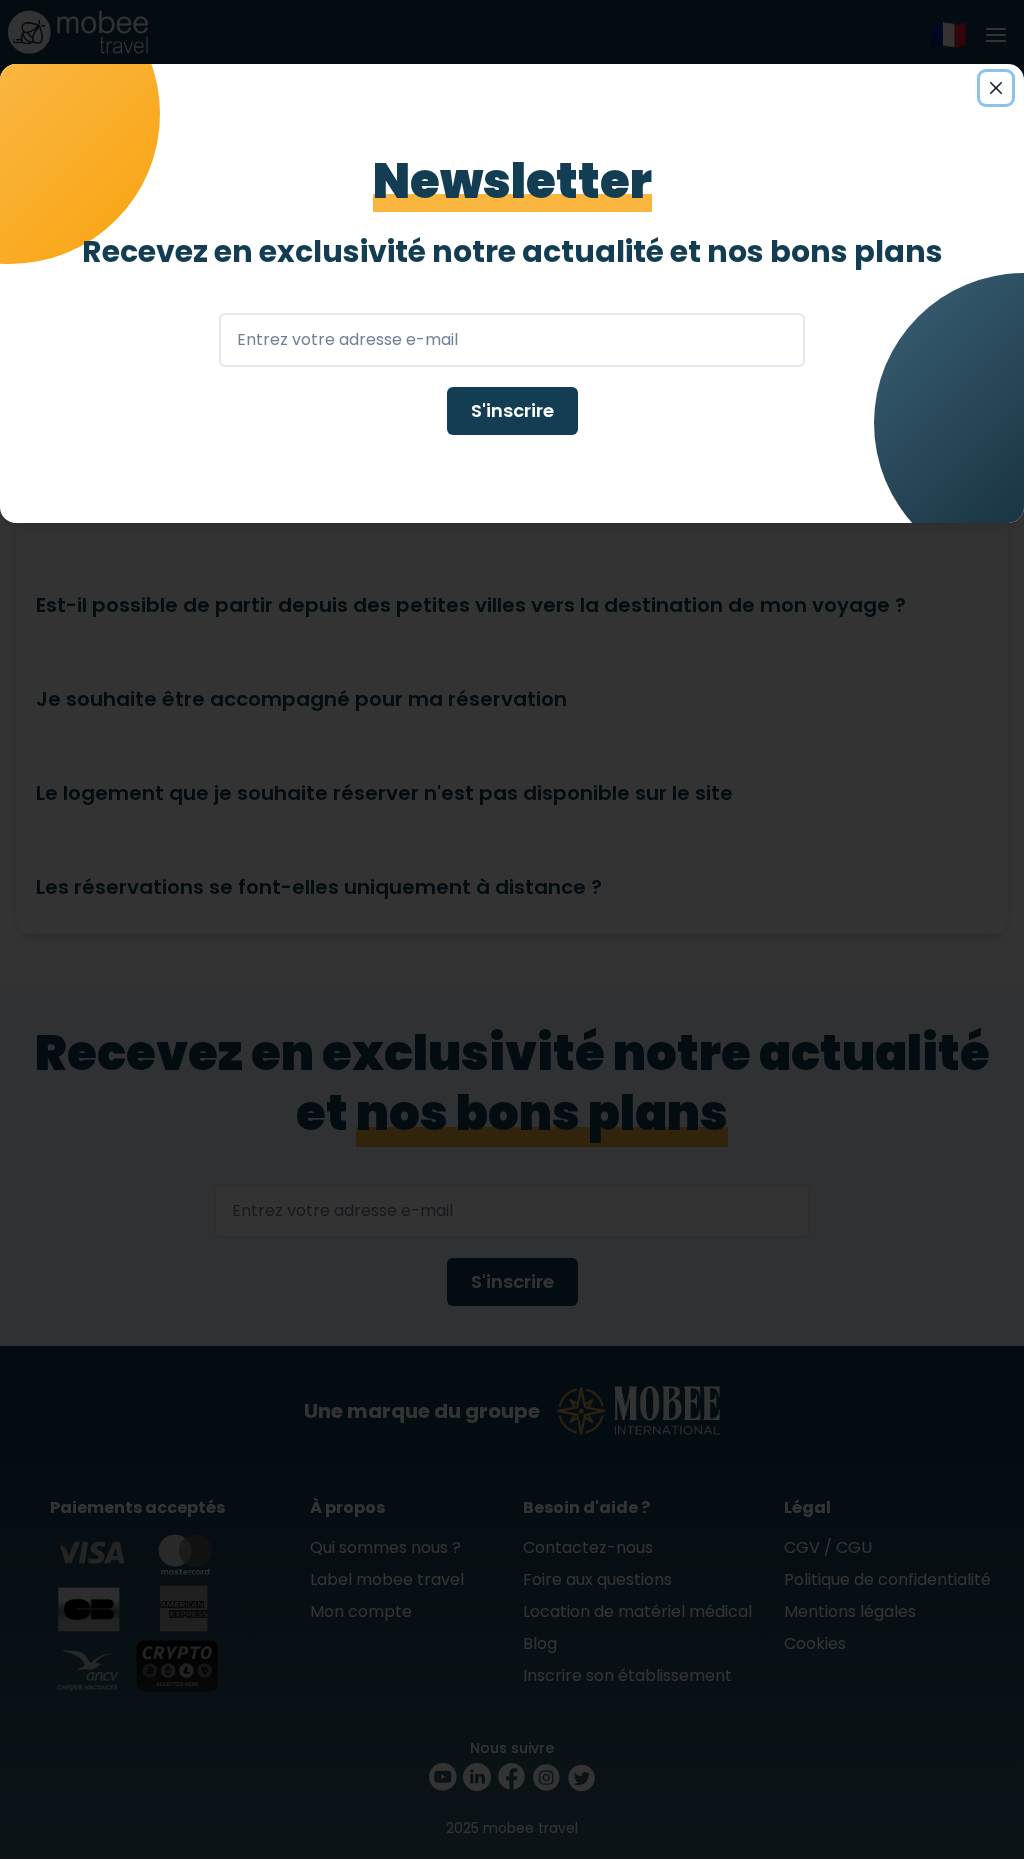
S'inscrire (512, 410)
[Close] (996, 88)
